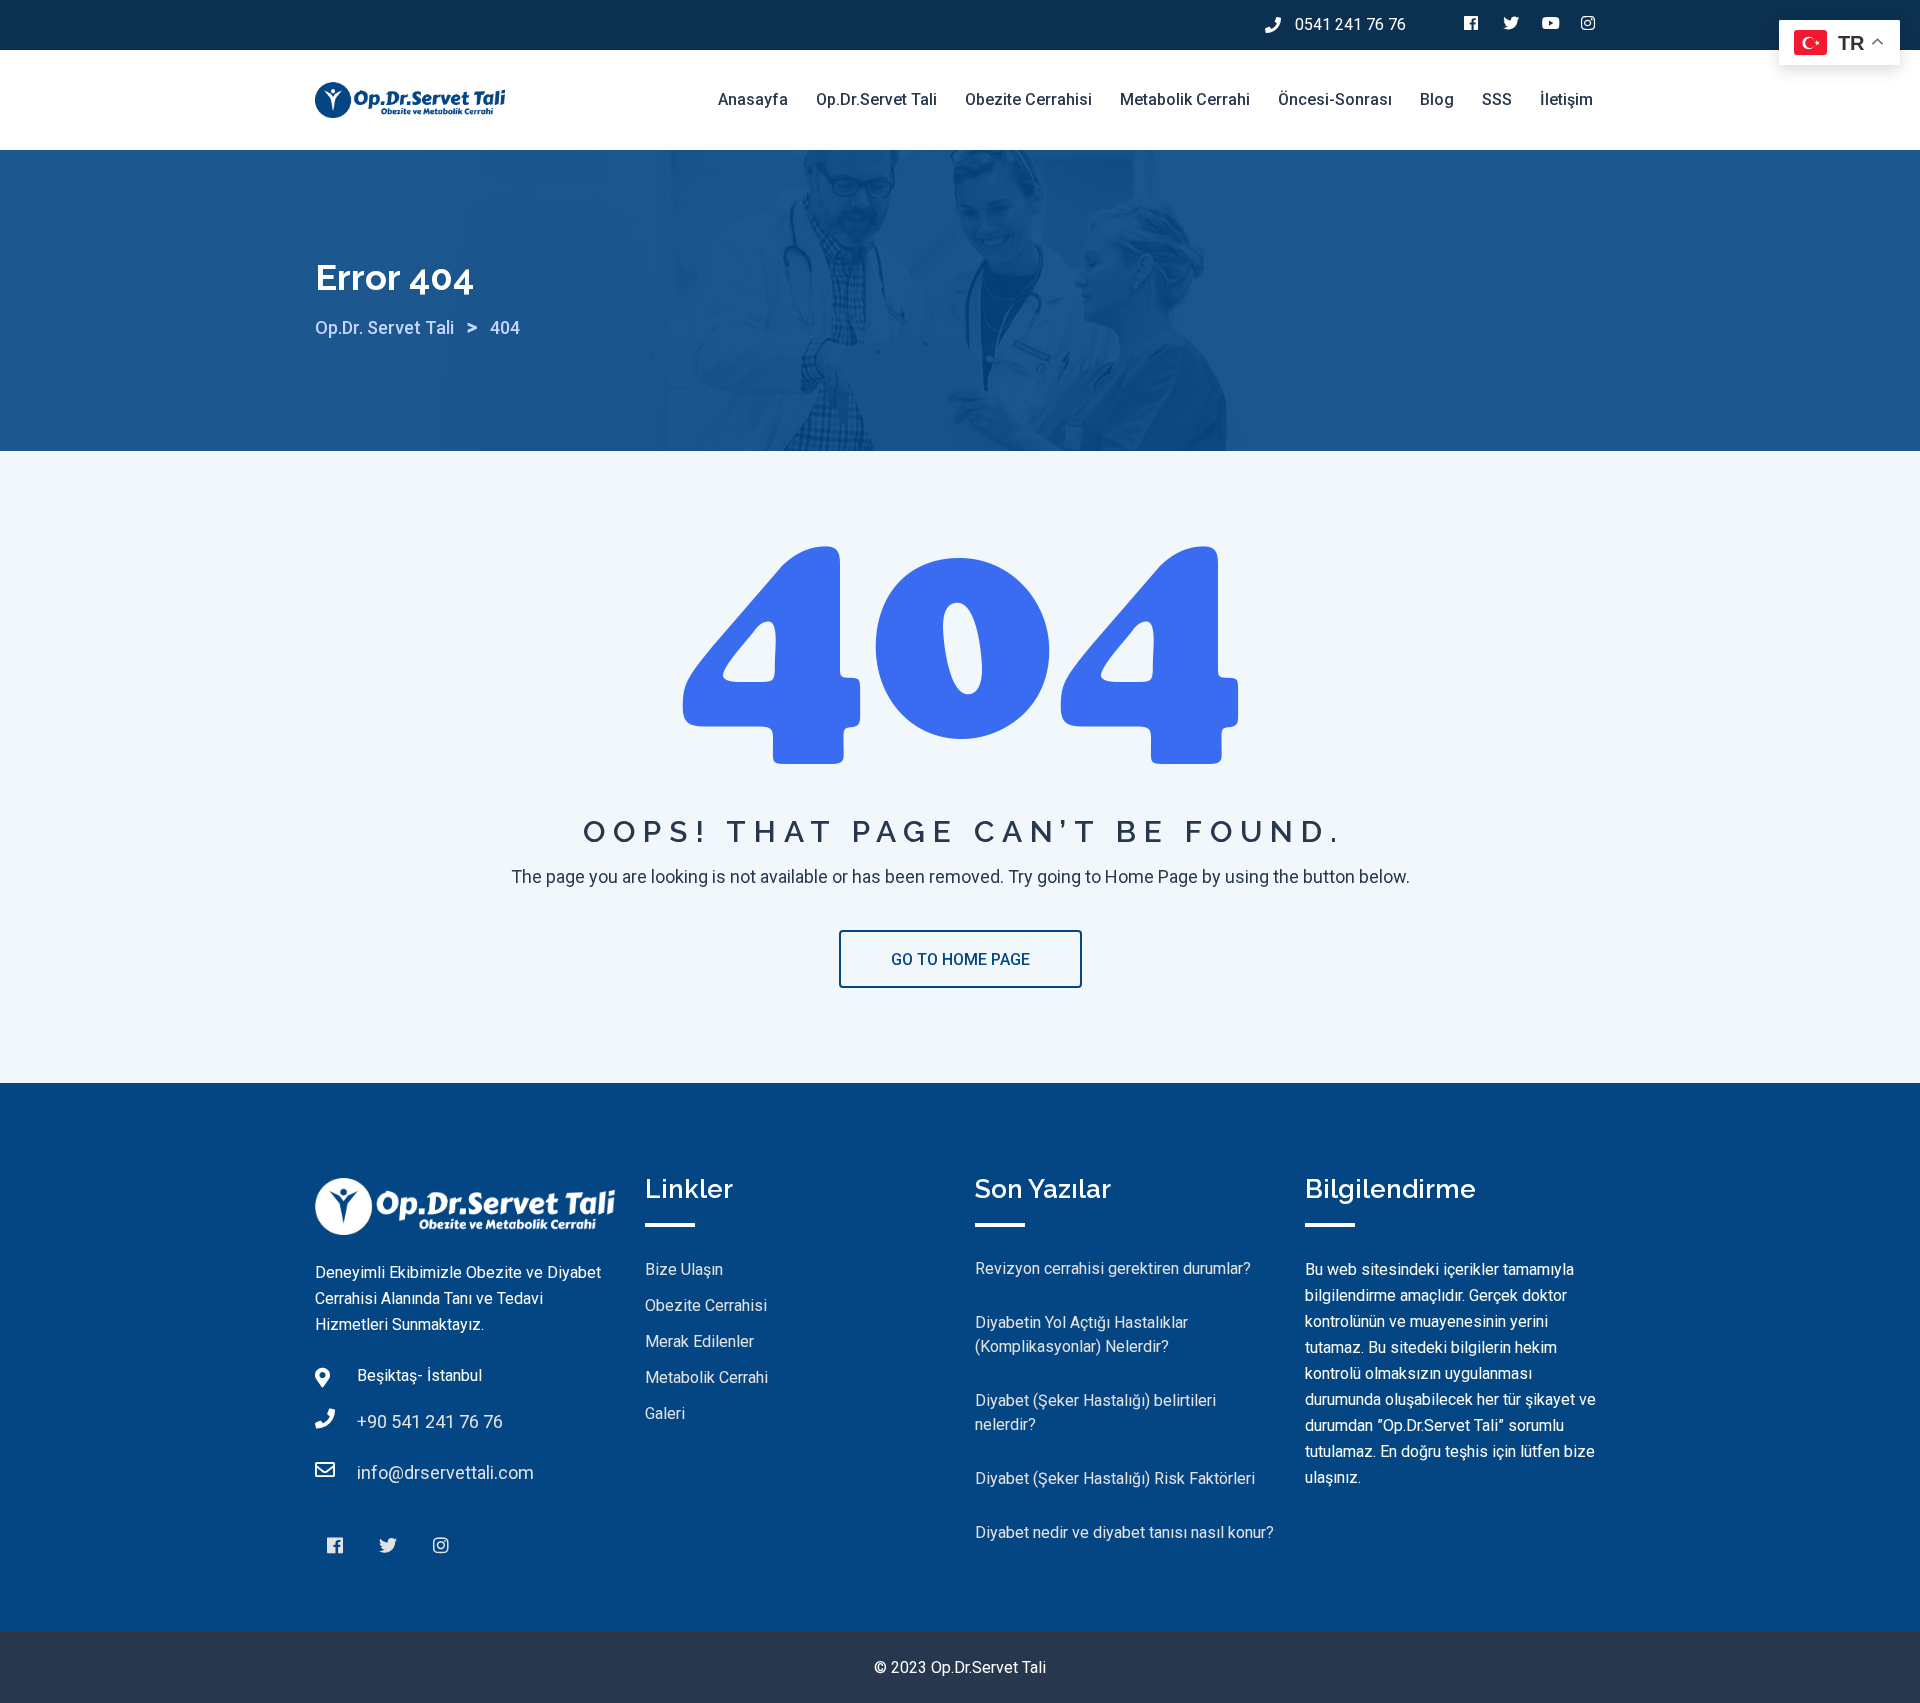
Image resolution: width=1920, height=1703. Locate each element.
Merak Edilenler (699, 1341)
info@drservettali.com (445, 1472)
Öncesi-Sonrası (1335, 99)
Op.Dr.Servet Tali (876, 99)
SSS (1497, 99)
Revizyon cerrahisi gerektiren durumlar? (1113, 1268)
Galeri (665, 1413)
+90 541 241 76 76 (430, 1421)
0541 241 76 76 (1350, 24)
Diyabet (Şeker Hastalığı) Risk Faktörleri (1115, 1478)
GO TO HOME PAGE (960, 959)
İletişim (1566, 99)
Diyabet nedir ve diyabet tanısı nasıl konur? (1124, 1532)
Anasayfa (753, 99)
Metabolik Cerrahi (1185, 99)
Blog (1437, 99)
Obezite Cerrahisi (1028, 99)
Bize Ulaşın (684, 1269)
